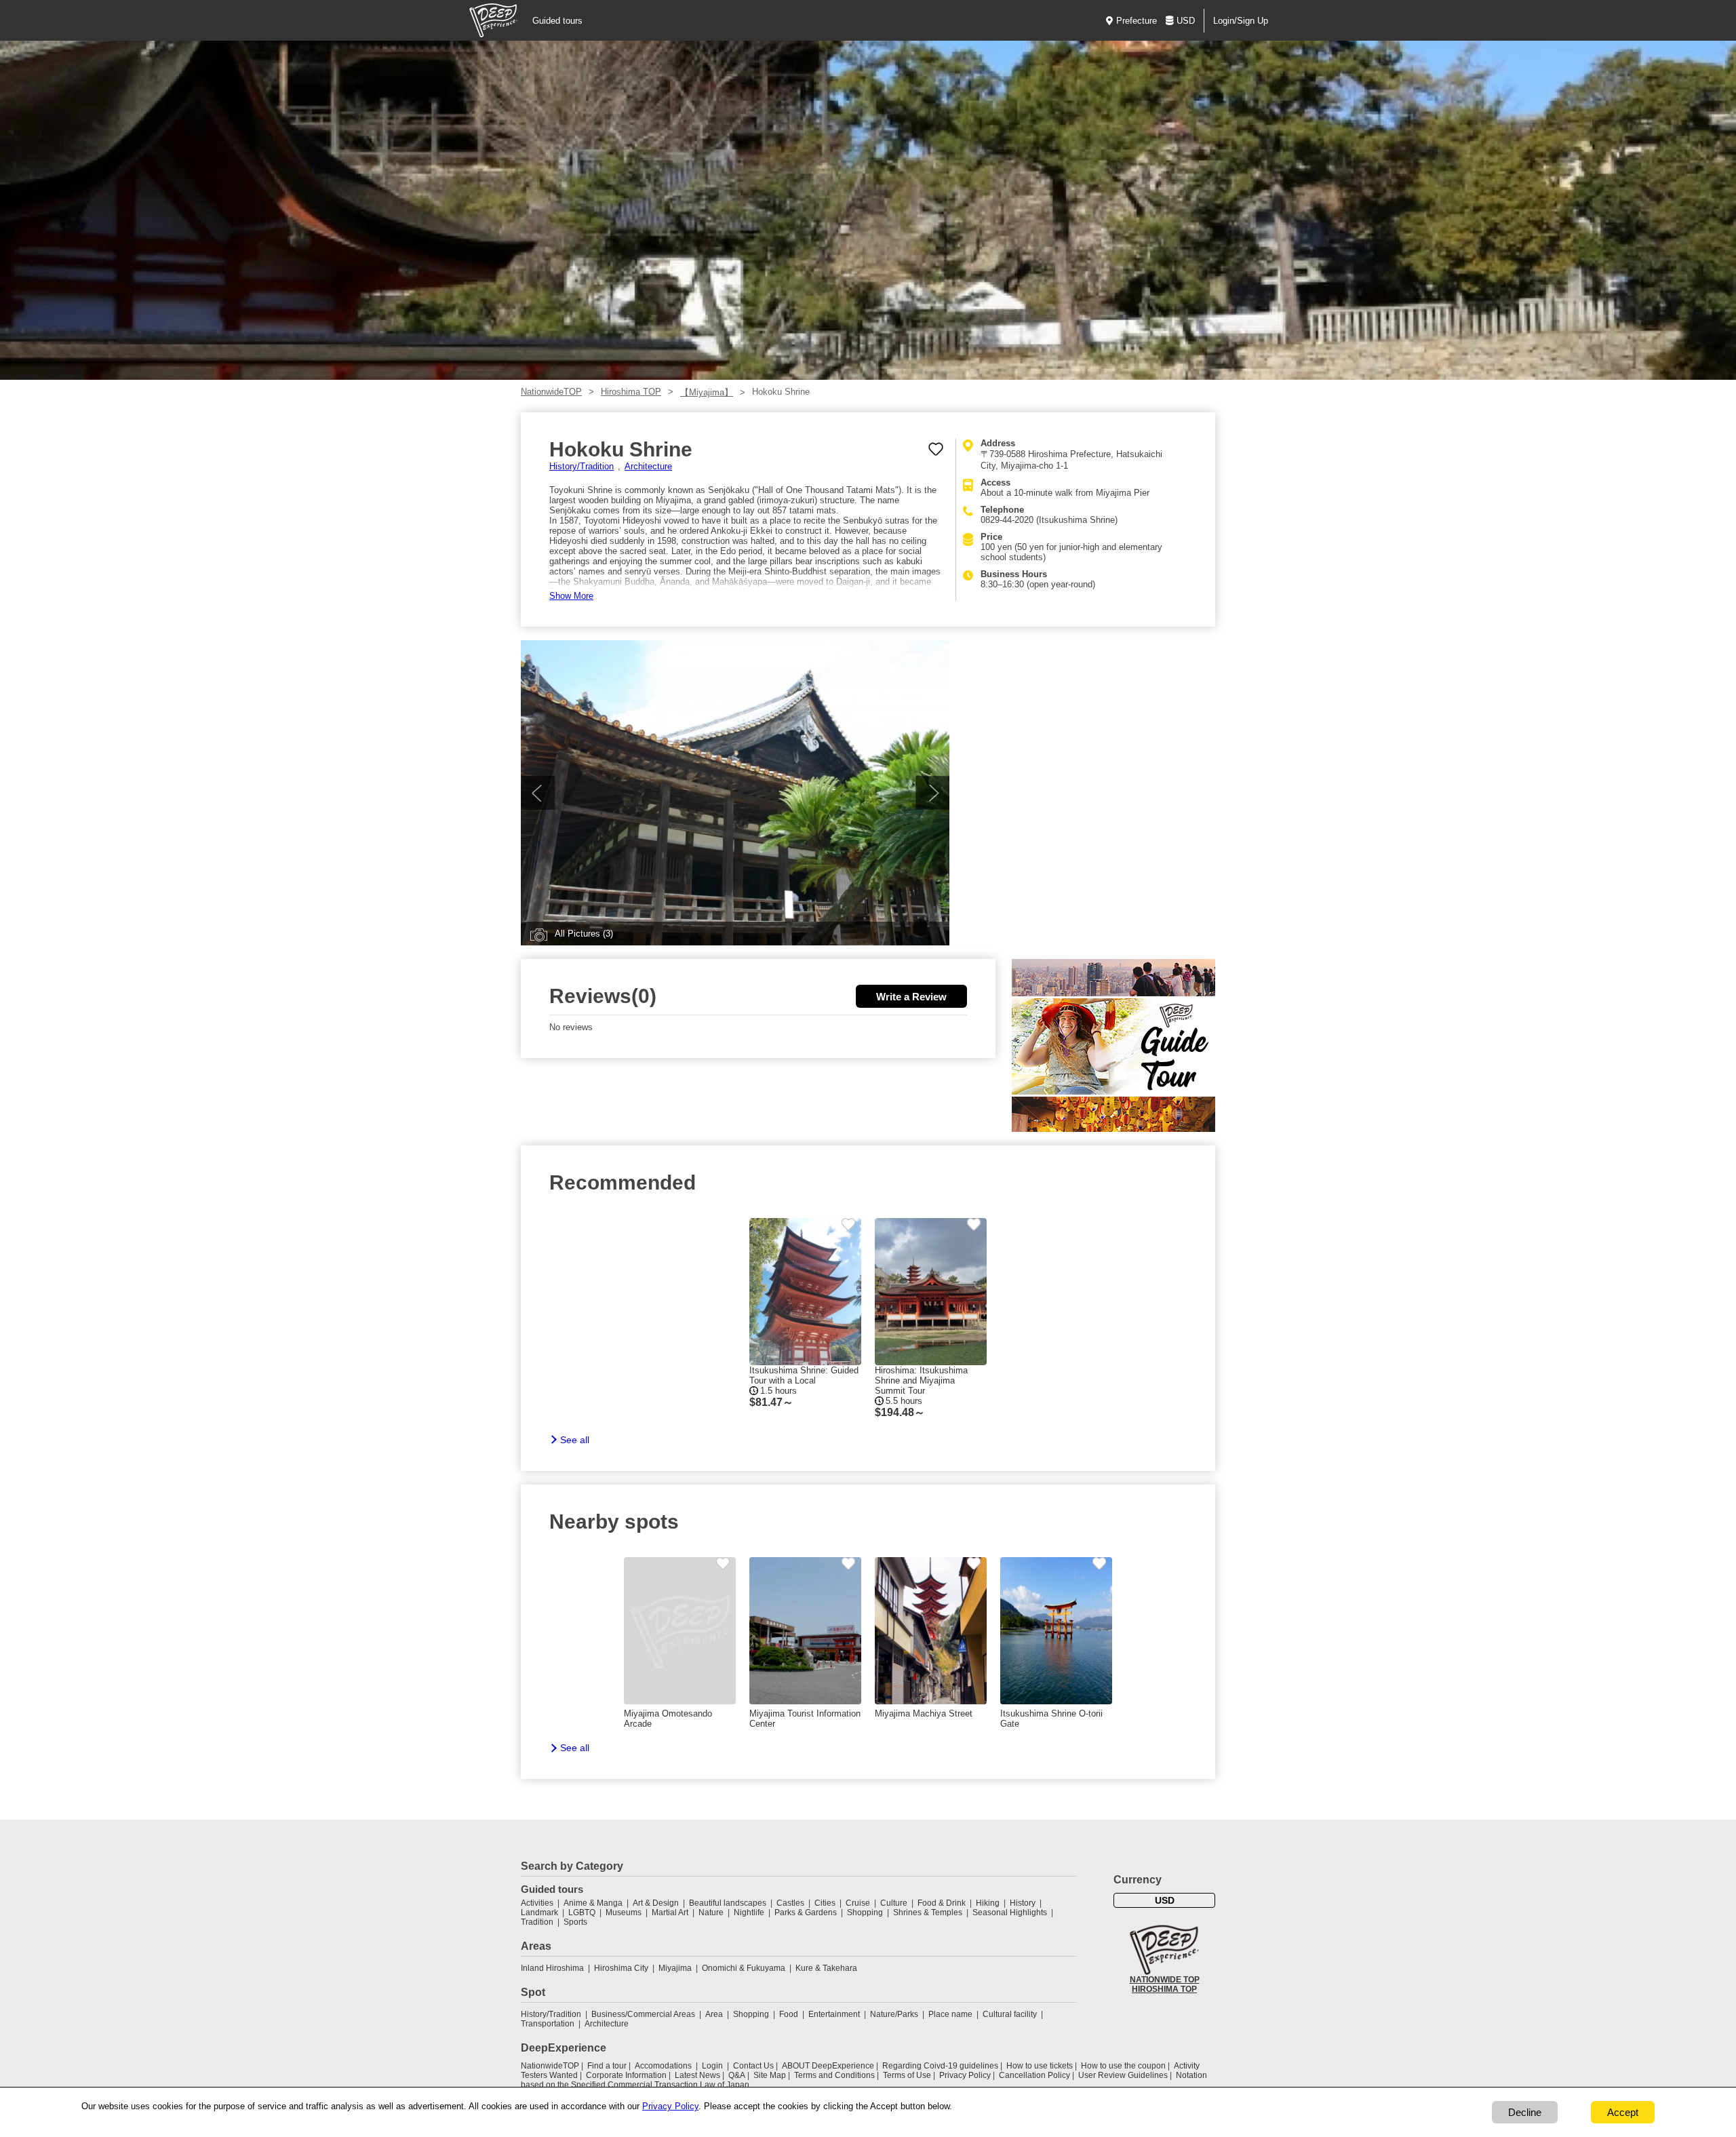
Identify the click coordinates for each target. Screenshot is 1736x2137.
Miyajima (675, 1968)
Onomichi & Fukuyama (744, 1968)
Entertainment (834, 2014)
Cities (825, 1903)
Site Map (770, 2075)
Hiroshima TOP (631, 392)
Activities (537, 1903)
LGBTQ (582, 1913)
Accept (1623, 2112)
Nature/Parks (894, 2014)
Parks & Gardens (806, 1913)
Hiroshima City (621, 1968)
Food (789, 2014)
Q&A (737, 2075)
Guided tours (557, 21)
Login (712, 2066)
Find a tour (607, 2066)
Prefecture (1137, 21)
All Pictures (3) (584, 934)
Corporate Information (626, 2075)
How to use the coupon (1123, 2066)
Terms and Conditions (834, 2075)
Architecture (648, 466)
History (1023, 1903)
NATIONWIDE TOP (1165, 1980)
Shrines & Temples (928, 1913)
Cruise (858, 1903)
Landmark (539, 1913)
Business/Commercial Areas (643, 2014)
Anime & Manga (593, 1903)
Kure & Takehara (826, 1968)
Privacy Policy (965, 2075)
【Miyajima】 (707, 392)
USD (1186, 21)
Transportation (548, 2024)
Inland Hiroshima (552, 1968)
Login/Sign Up (1241, 21)
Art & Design (656, 1903)
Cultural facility (1010, 2014)
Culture (894, 1903)
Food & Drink (942, 1903)
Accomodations (663, 2066)
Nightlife (749, 1913)
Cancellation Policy (1034, 2075)
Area (714, 2014)
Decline (1525, 2112)
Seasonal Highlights (1010, 1913)
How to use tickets (1040, 2066)
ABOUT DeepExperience (828, 2066)
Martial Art (670, 1913)
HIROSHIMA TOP (1164, 1989)
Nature (711, 1913)
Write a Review (911, 997)
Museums (624, 1913)
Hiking (988, 1903)
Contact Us (753, 2066)
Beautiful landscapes (728, 1903)
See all (575, 1440)
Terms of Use (907, 2075)
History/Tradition (581, 466)
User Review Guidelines (1123, 2075)
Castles (790, 1903)
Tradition (537, 1922)
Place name (951, 2014)
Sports (575, 1922)
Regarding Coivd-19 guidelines (940, 2066)
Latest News (697, 2075)
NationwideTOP (551, 392)
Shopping (865, 1913)
